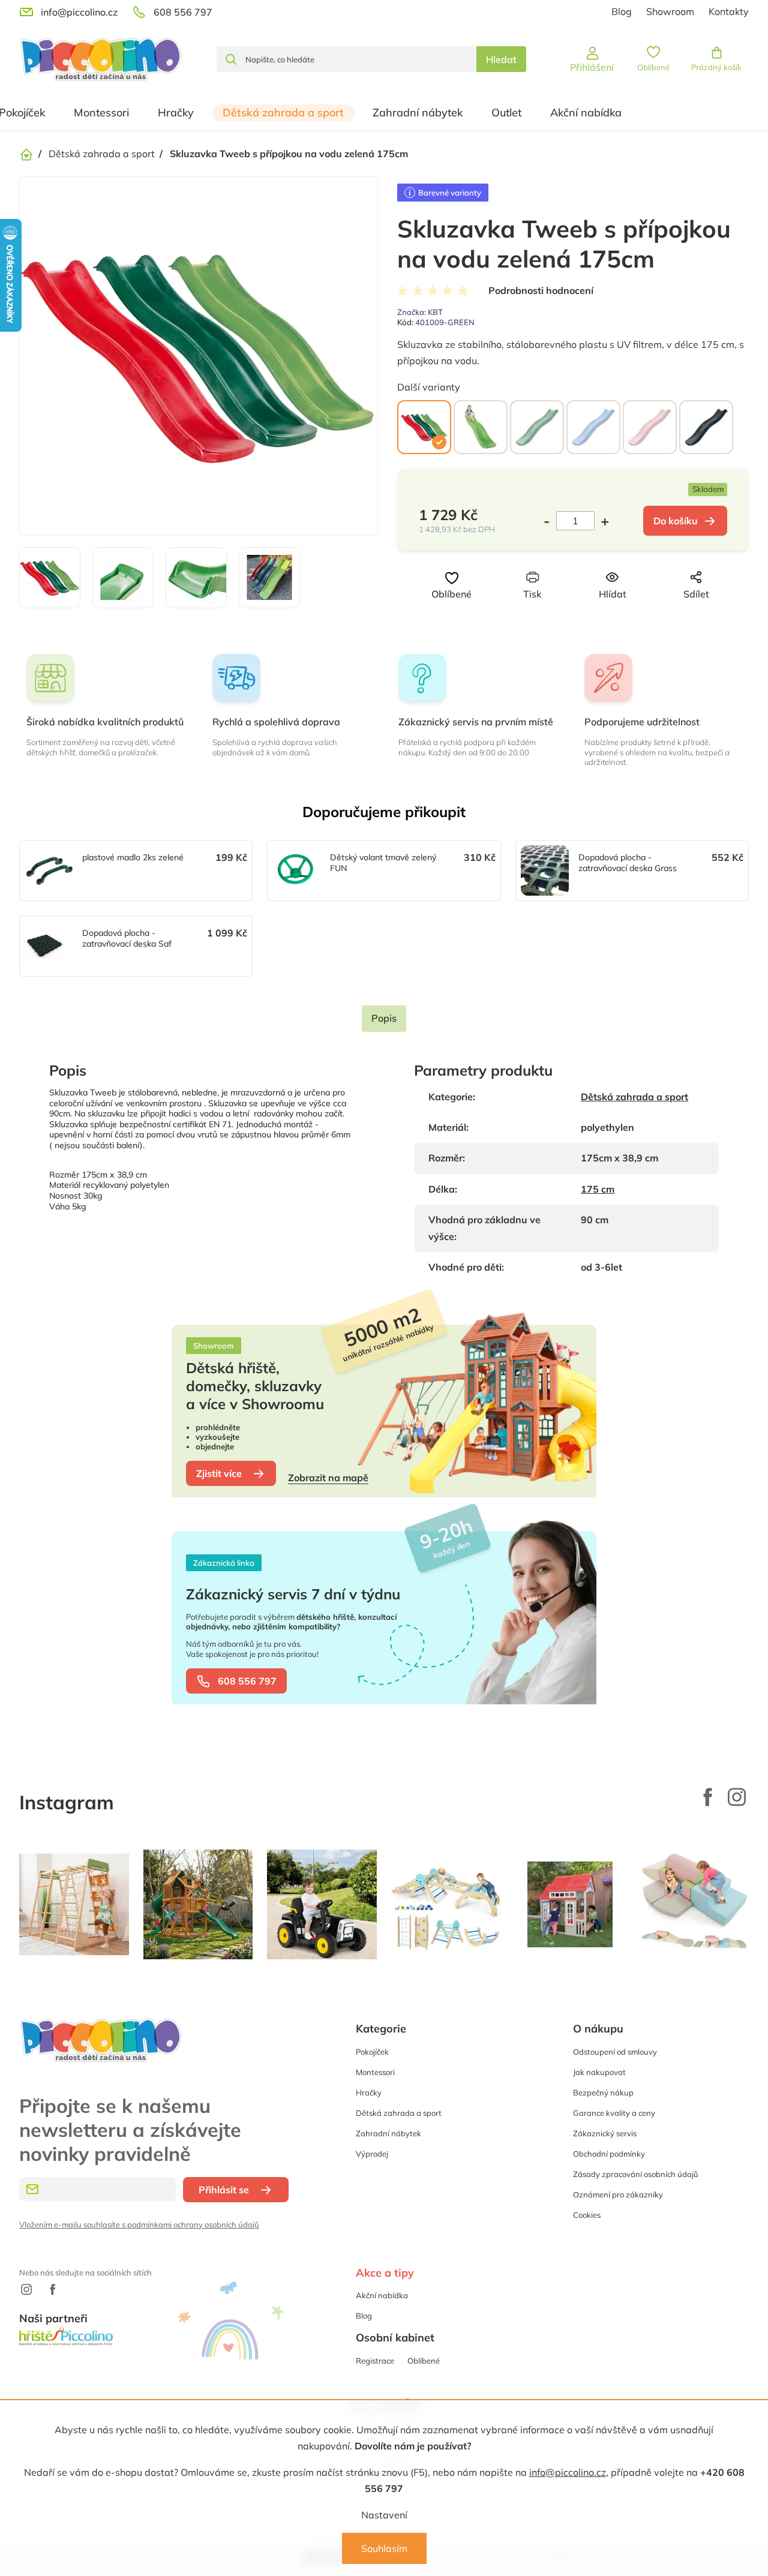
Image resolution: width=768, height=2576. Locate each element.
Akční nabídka (382, 2295)
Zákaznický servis (605, 2133)
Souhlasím (384, 2548)
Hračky (369, 2092)
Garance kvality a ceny (614, 2113)
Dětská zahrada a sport (634, 1097)
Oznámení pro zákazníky (618, 2194)
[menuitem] (101, 113)
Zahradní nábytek (388, 2133)
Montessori (375, 2072)
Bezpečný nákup (603, 2092)
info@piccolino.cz (568, 2472)
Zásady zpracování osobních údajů (636, 2174)
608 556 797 (247, 1681)
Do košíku (676, 521)
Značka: (420, 312)
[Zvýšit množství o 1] (602, 521)
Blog (622, 11)
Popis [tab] (384, 1018)
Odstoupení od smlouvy (615, 2052)
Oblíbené (424, 2361)
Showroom (670, 11)
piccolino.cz (737, 1797)
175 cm (598, 1189)
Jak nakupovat (599, 2072)
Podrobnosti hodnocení (541, 290)
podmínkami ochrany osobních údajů (193, 2224)
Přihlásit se (224, 2190)
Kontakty (729, 11)
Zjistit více (219, 1473)
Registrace (375, 2361)
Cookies (587, 2215)
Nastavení (384, 2515)
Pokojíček (372, 2052)
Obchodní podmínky (609, 2154)
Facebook (708, 1797)
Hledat (501, 59)
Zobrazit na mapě (328, 1478)
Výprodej (372, 2154)
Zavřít (592, 616)
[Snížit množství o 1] (550, 521)
